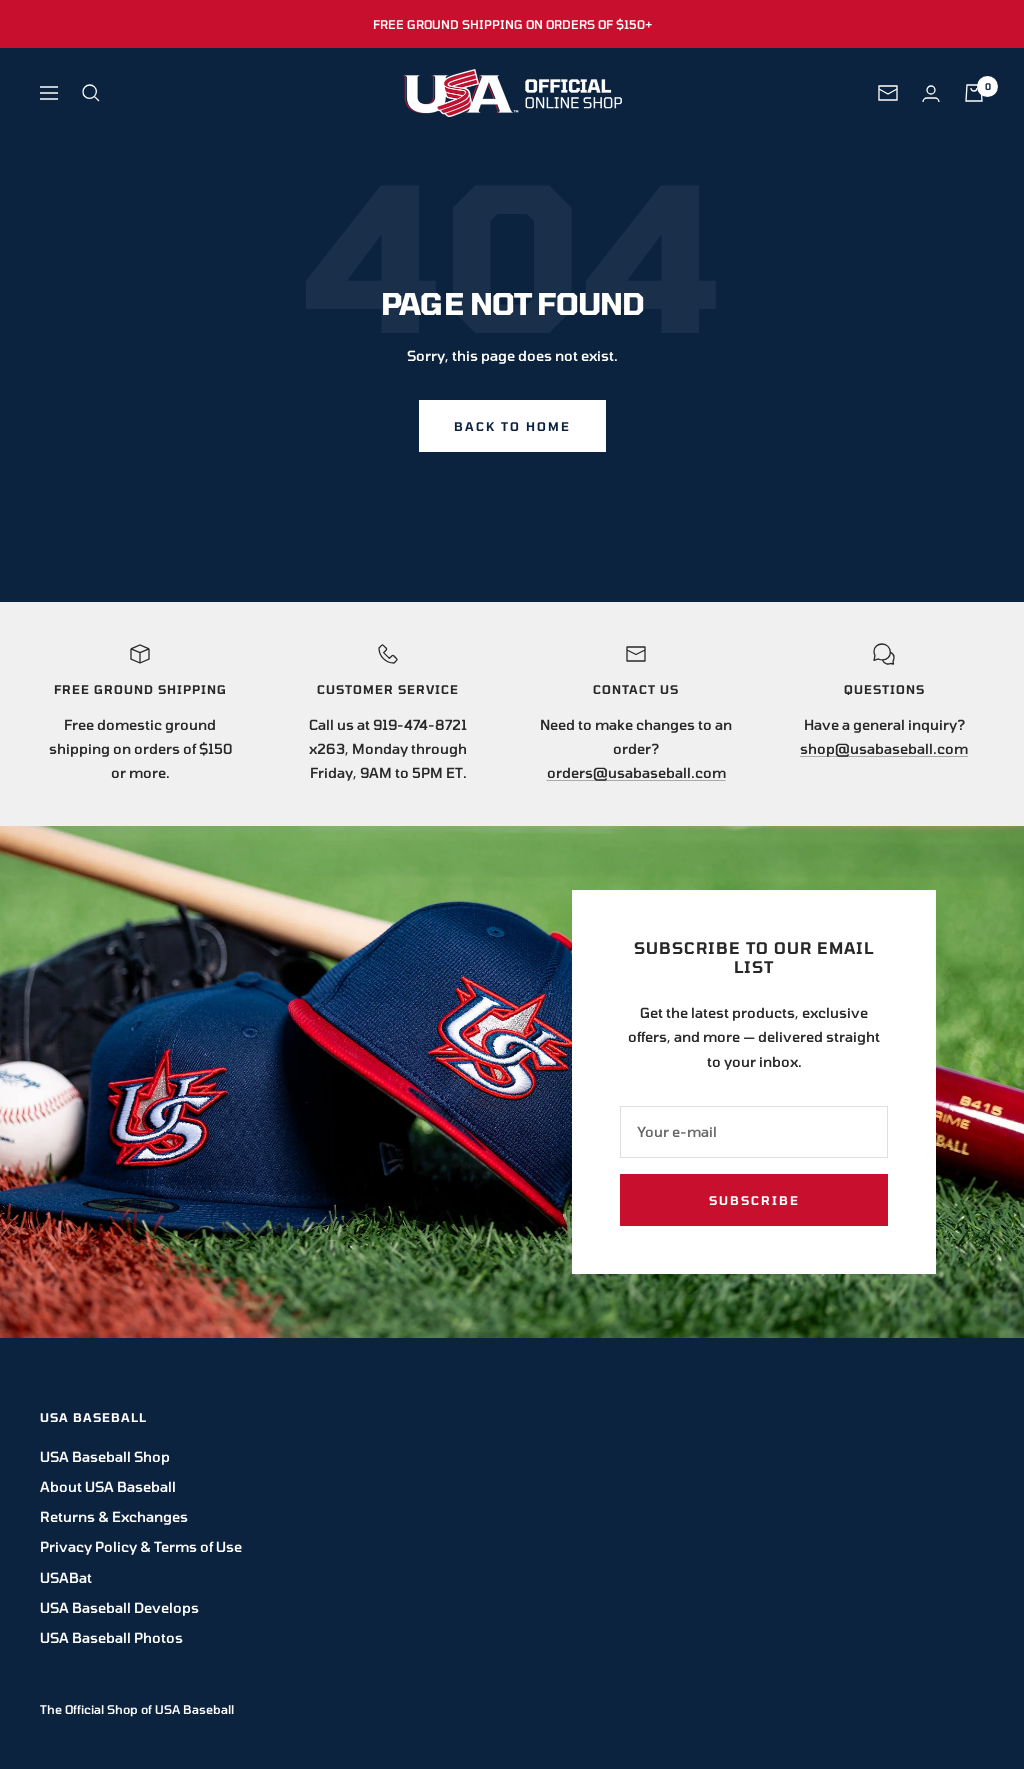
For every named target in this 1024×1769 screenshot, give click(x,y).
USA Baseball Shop (105, 1456)
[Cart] (974, 93)
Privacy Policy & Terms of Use (141, 1546)
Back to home (512, 426)
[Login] (931, 93)
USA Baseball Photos (111, 1637)
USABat (66, 1577)
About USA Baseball (108, 1486)
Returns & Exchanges (114, 1516)
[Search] (91, 93)
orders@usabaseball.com (636, 772)
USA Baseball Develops (119, 1607)
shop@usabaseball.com (884, 748)
